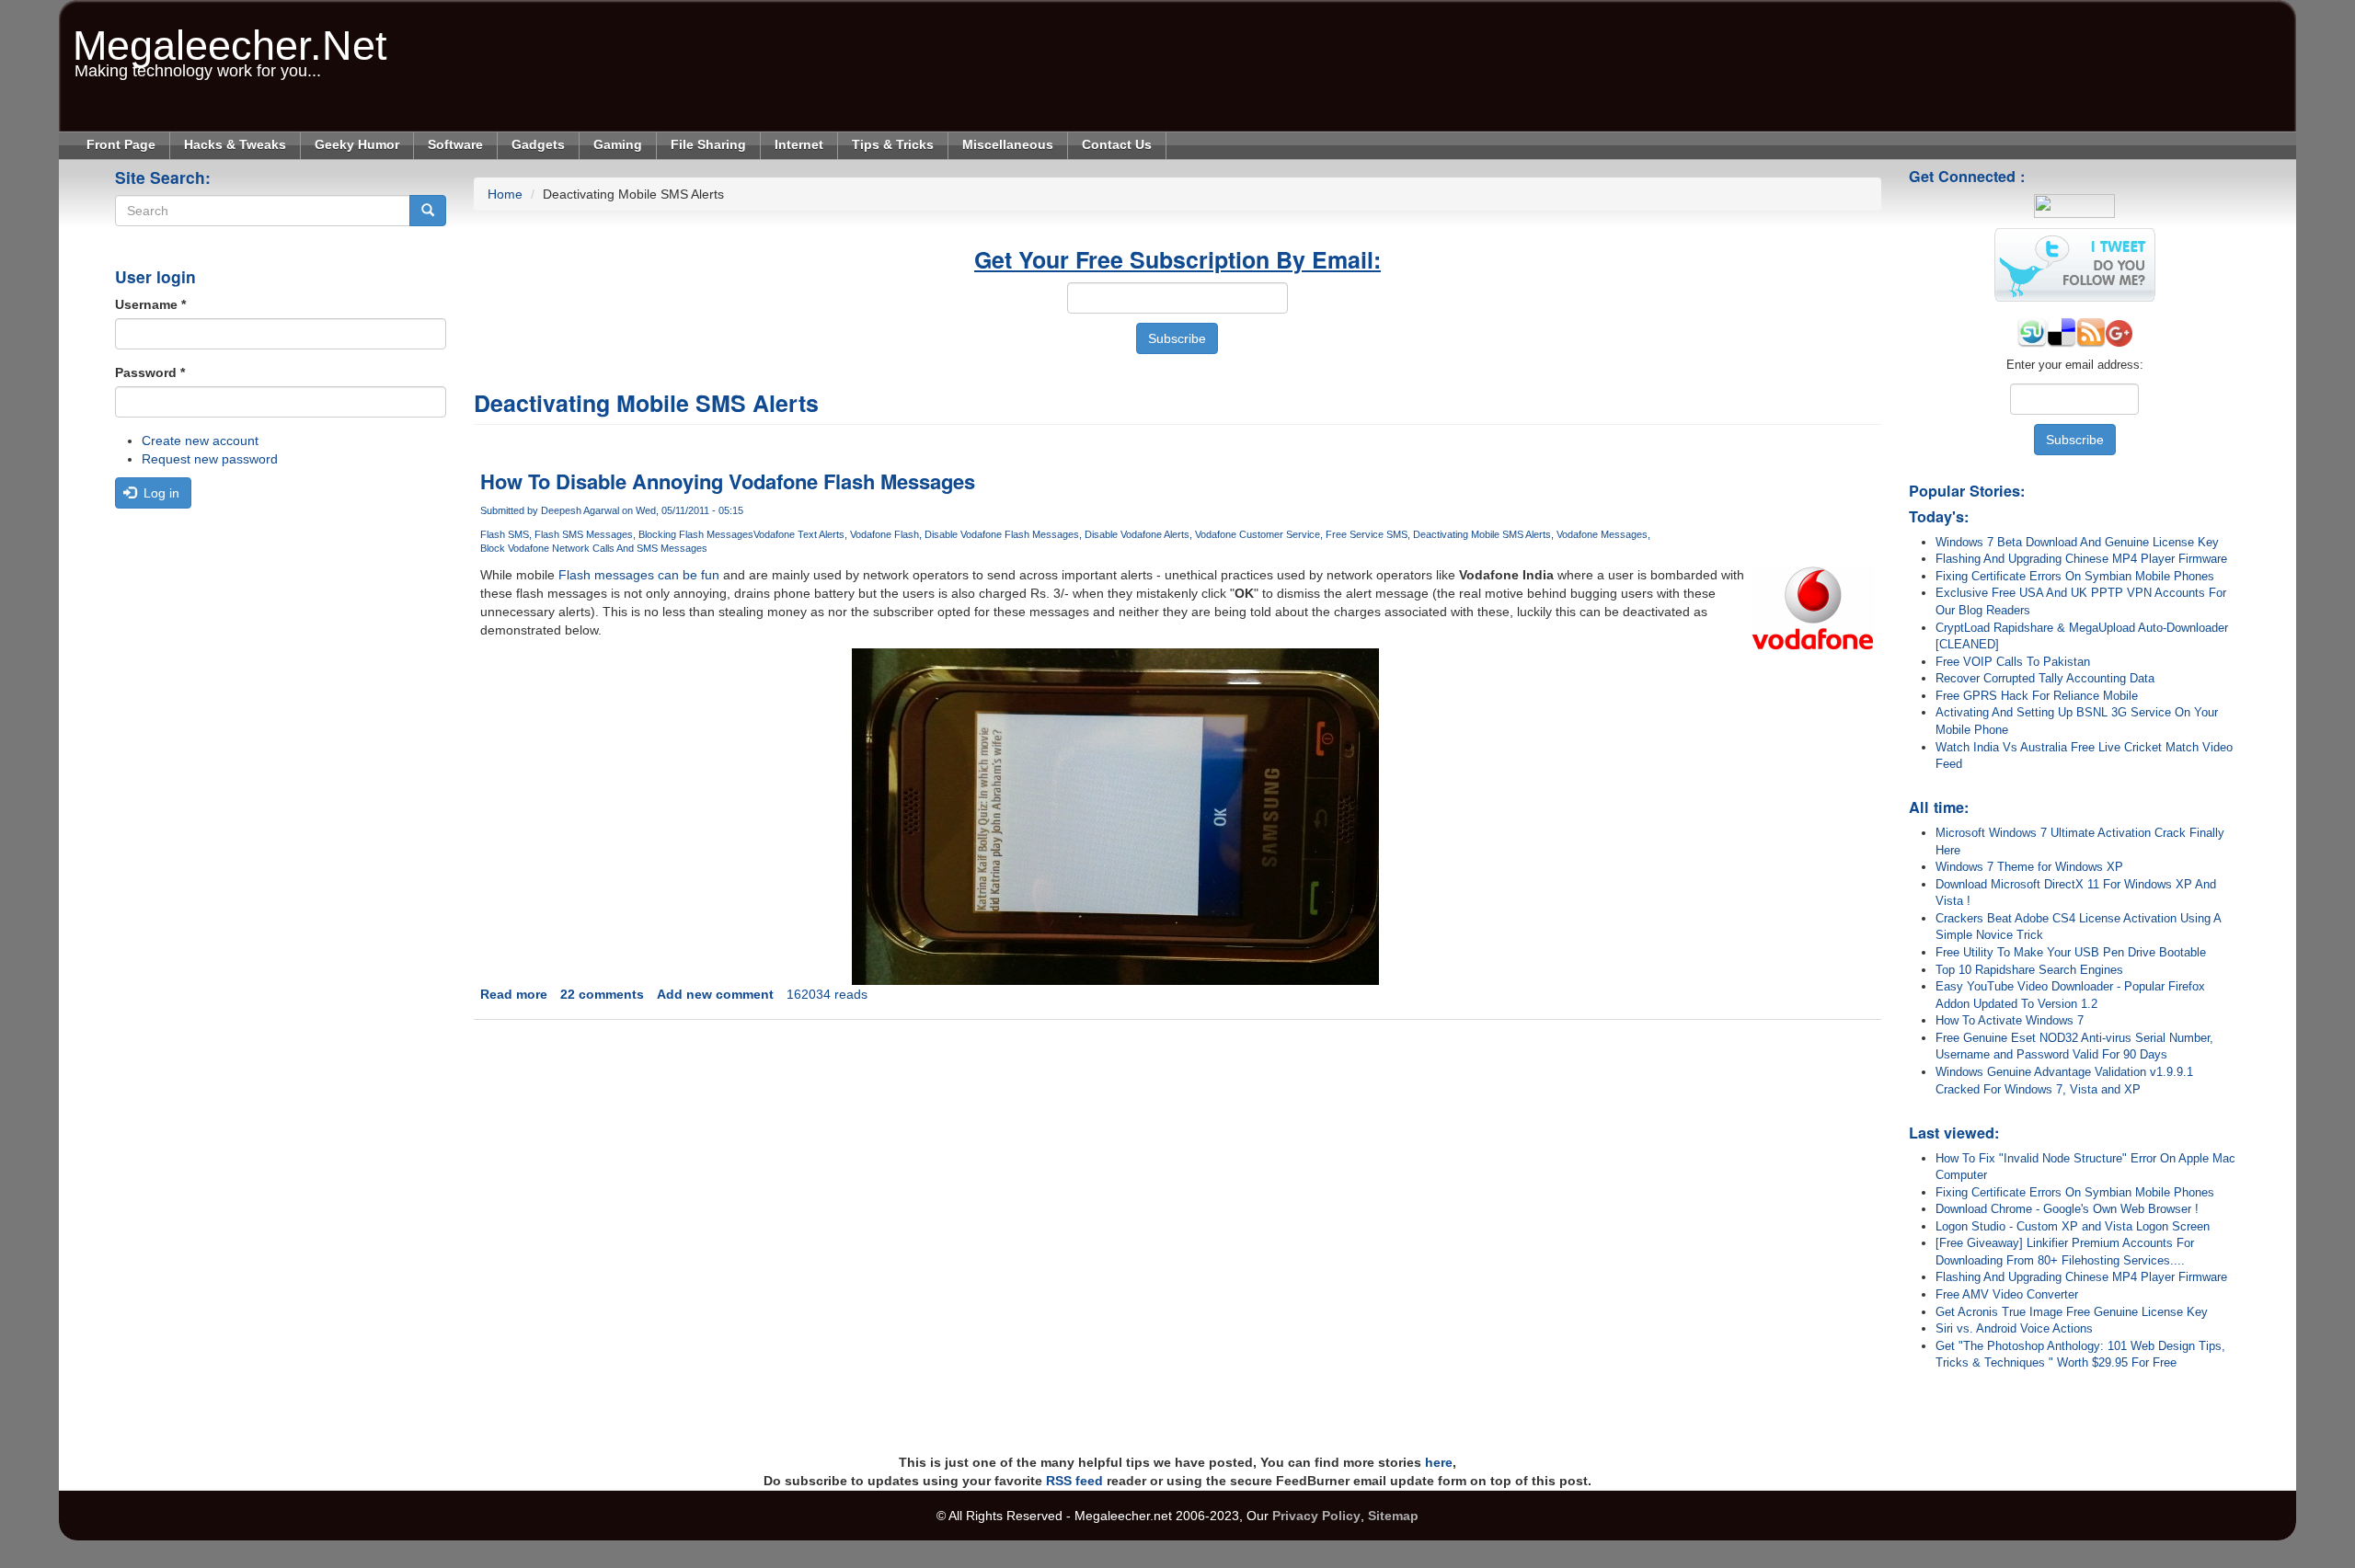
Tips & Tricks (893, 144)
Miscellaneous (1008, 144)
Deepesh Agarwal (580, 510)
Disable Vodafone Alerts (1137, 534)
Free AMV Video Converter (2007, 1294)
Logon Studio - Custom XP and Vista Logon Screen (2073, 1226)
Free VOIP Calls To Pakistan (2013, 662)
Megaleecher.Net (230, 36)
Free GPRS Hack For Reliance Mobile (2037, 696)
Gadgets (538, 144)
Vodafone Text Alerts (799, 534)
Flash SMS (505, 534)
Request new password (210, 459)
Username (150, 304)
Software (455, 144)
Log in (160, 493)
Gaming (618, 144)
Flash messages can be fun (639, 575)
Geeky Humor (357, 144)
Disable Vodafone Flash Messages (1002, 534)
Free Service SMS (1367, 534)
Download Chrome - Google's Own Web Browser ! (2067, 1209)
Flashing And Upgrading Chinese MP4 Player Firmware (2081, 559)
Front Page (121, 144)
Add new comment (715, 994)
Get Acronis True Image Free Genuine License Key (2072, 1312)
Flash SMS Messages (584, 534)
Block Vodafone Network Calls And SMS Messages (594, 548)
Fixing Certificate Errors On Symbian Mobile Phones (2075, 576)
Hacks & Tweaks (235, 144)
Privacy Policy (1316, 1516)
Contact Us (1117, 144)
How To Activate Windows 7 (2010, 1020)
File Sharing (708, 144)
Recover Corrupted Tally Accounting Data (2045, 678)
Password (150, 372)
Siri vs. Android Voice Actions (2014, 1328)
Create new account (200, 441)
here (1439, 1462)
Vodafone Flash (885, 534)
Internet (799, 144)
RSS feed (1074, 1481)
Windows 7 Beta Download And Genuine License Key (2077, 542)
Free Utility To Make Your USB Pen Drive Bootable (2071, 952)
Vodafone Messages (1602, 534)
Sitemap (1393, 1516)
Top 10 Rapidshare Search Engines (2029, 970)
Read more (514, 994)
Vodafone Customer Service (1258, 534)
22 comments (602, 994)
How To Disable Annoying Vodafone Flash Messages (728, 481)
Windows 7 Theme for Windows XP (2029, 867)
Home (505, 194)
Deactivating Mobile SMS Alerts (1482, 534)
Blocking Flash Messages (696, 534)
